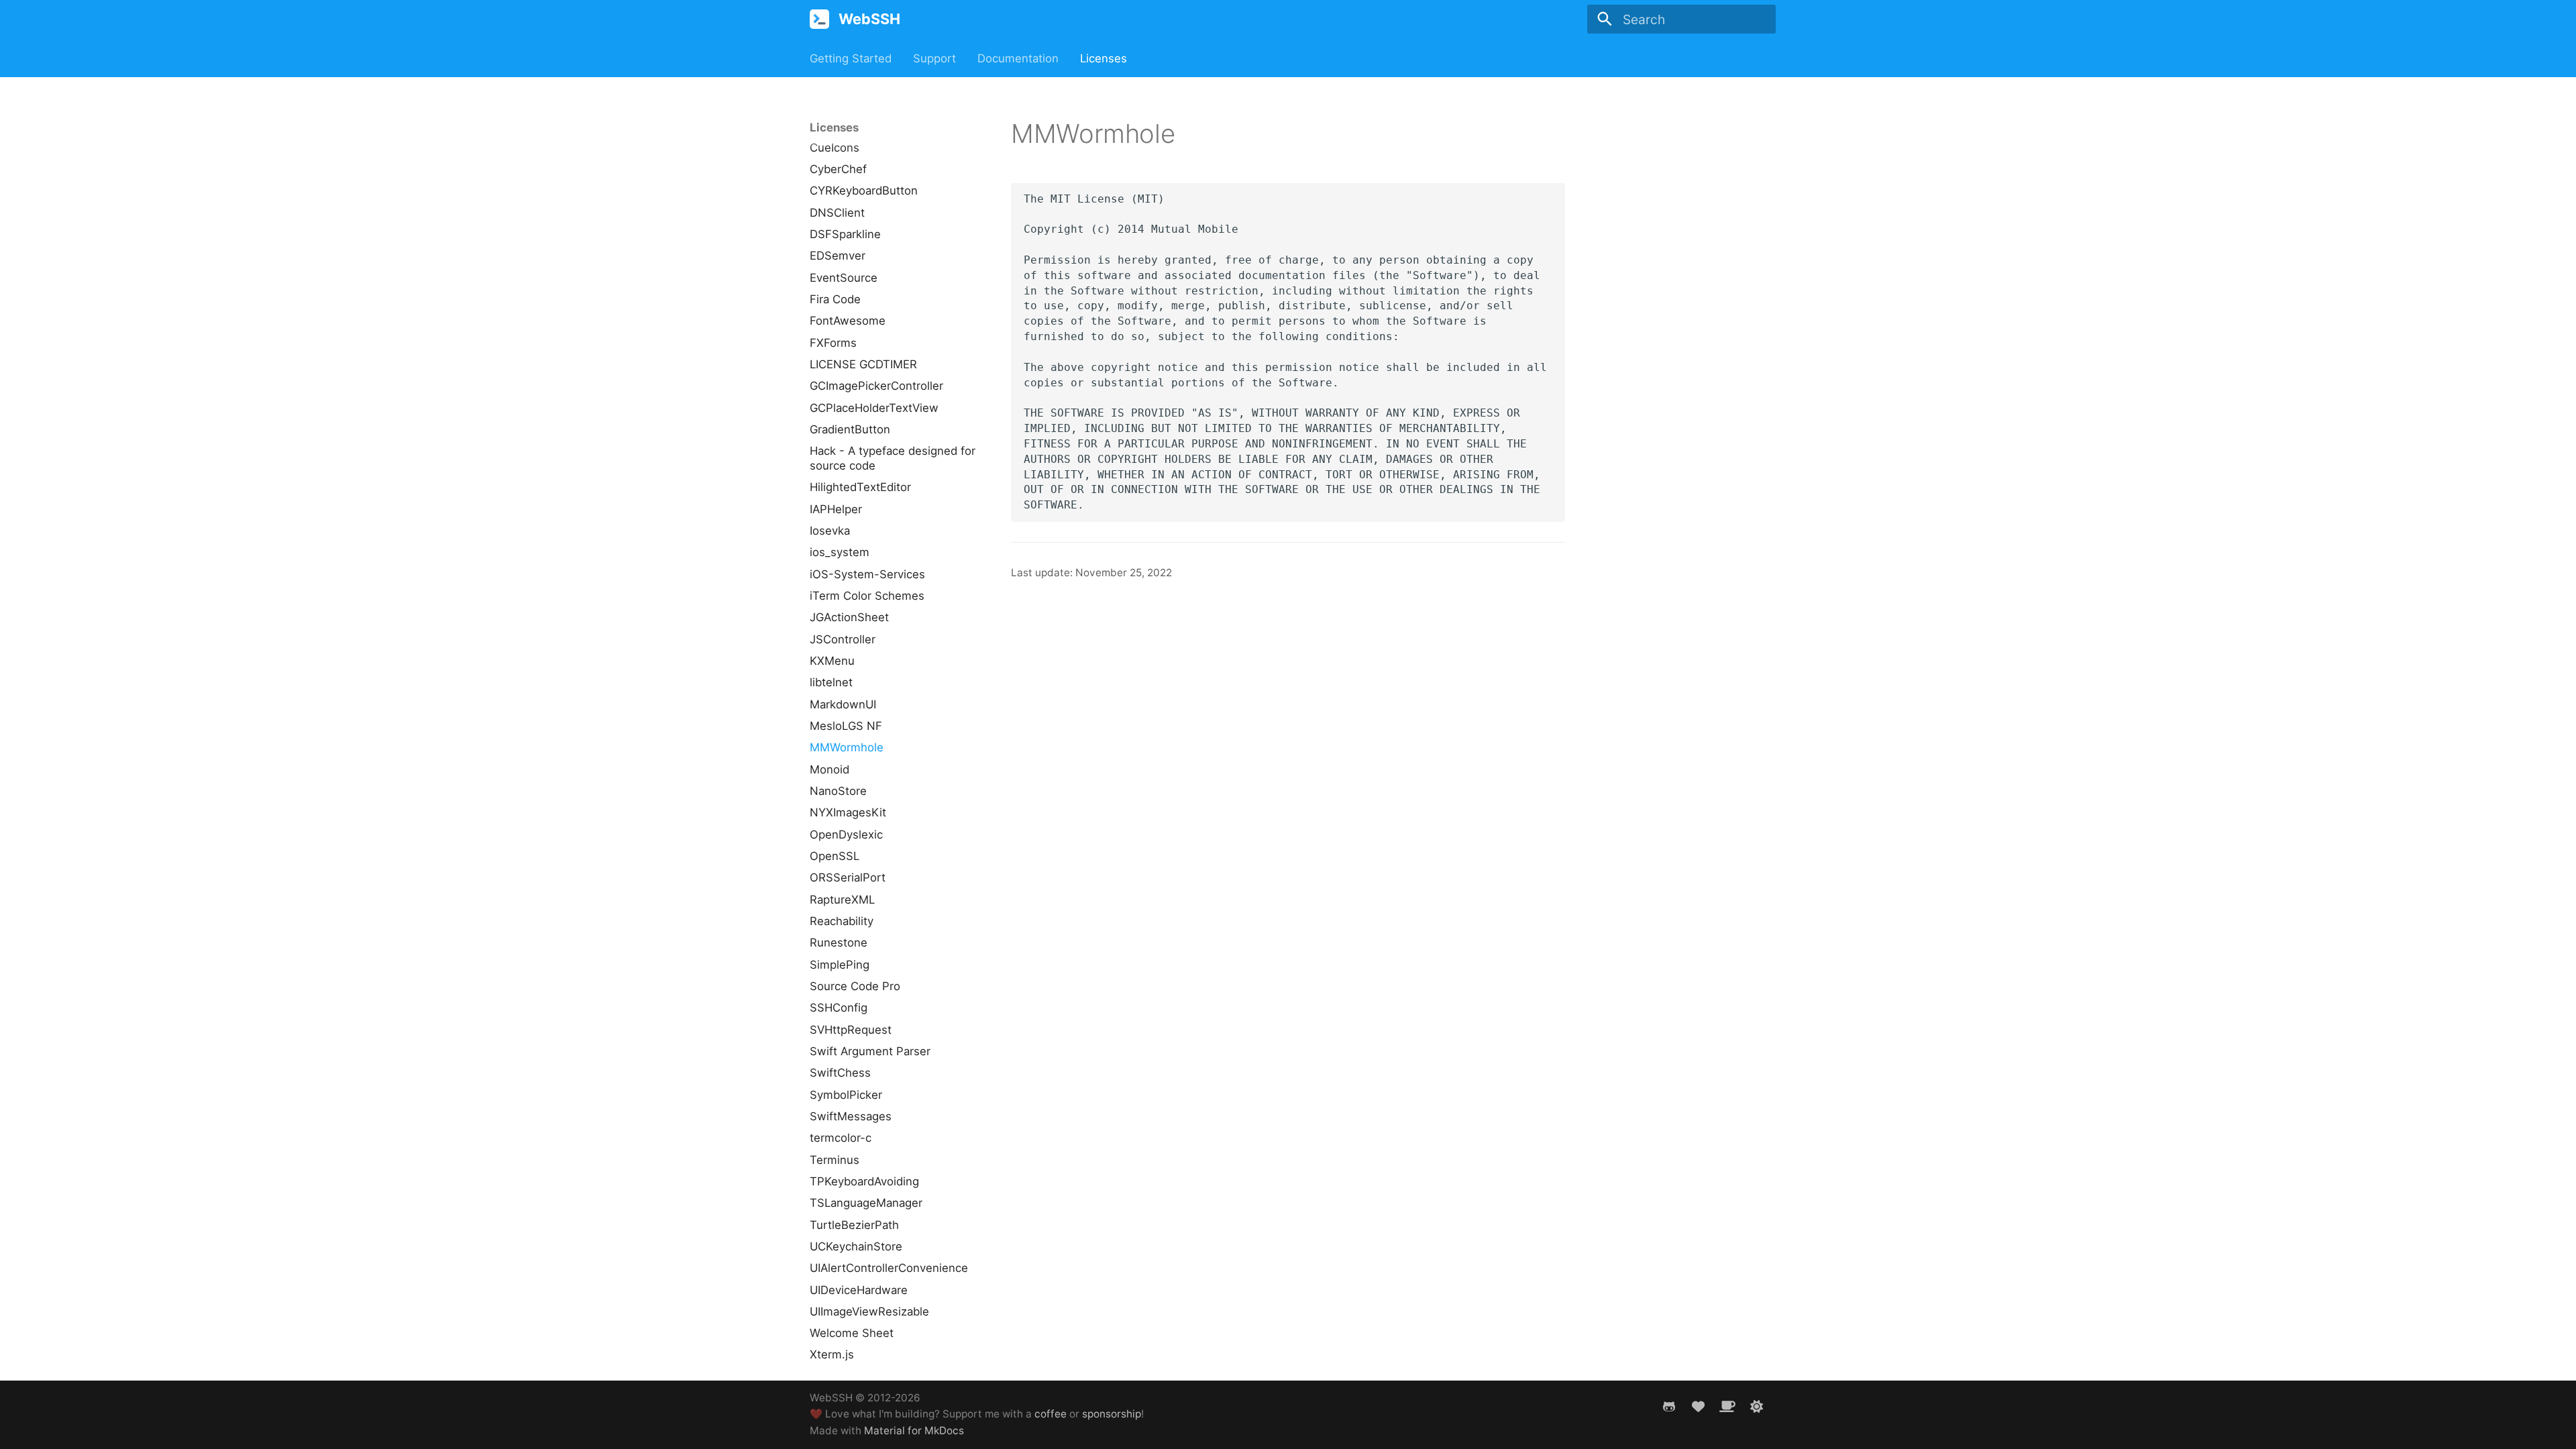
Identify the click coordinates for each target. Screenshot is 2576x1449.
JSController (843, 639)
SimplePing (840, 965)
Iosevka (830, 531)
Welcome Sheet (852, 1333)
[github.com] (1669, 1406)
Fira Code (835, 299)
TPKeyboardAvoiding (864, 1181)
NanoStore (838, 791)
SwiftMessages (851, 1116)
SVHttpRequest (851, 1030)
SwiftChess (840, 1073)
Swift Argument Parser (870, 1051)
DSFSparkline (845, 234)
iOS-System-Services (867, 574)
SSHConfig (839, 1008)
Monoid (829, 769)
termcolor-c (841, 1138)
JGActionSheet (849, 617)
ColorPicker (840, 125)
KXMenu (832, 661)
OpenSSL (835, 856)
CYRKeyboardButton (864, 191)
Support (934, 58)
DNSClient (837, 213)
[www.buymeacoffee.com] (1727, 1406)
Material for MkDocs (914, 1431)
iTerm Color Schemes (867, 596)
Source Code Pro (855, 986)
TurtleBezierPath (854, 1225)
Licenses (1104, 58)
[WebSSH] (820, 19)
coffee (1051, 1414)
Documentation (1018, 58)
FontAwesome (848, 321)
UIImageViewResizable (869, 1311)
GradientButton (850, 429)
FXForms (833, 343)
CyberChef (838, 169)
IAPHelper (836, 509)
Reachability (842, 921)
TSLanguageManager (866, 1203)
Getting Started (851, 58)
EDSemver (838, 256)
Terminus (835, 1160)
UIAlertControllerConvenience (889, 1268)
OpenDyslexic (846, 835)
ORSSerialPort (848, 877)
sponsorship (1112, 1414)
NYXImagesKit (848, 812)
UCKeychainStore (856, 1246)
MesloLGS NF (846, 726)
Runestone (839, 943)
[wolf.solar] (1756, 1406)
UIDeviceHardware (859, 1290)
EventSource (844, 278)
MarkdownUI (843, 704)
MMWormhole (847, 747)
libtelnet (831, 682)
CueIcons (835, 148)
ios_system (840, 552)
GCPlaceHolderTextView (874, 408)
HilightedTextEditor (860, 487)
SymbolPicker (846, 1095)
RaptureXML (842, 900)
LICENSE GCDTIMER (863, 364)
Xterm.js (832, 1354)
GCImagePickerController (876, 386)
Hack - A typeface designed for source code (893, 458)
